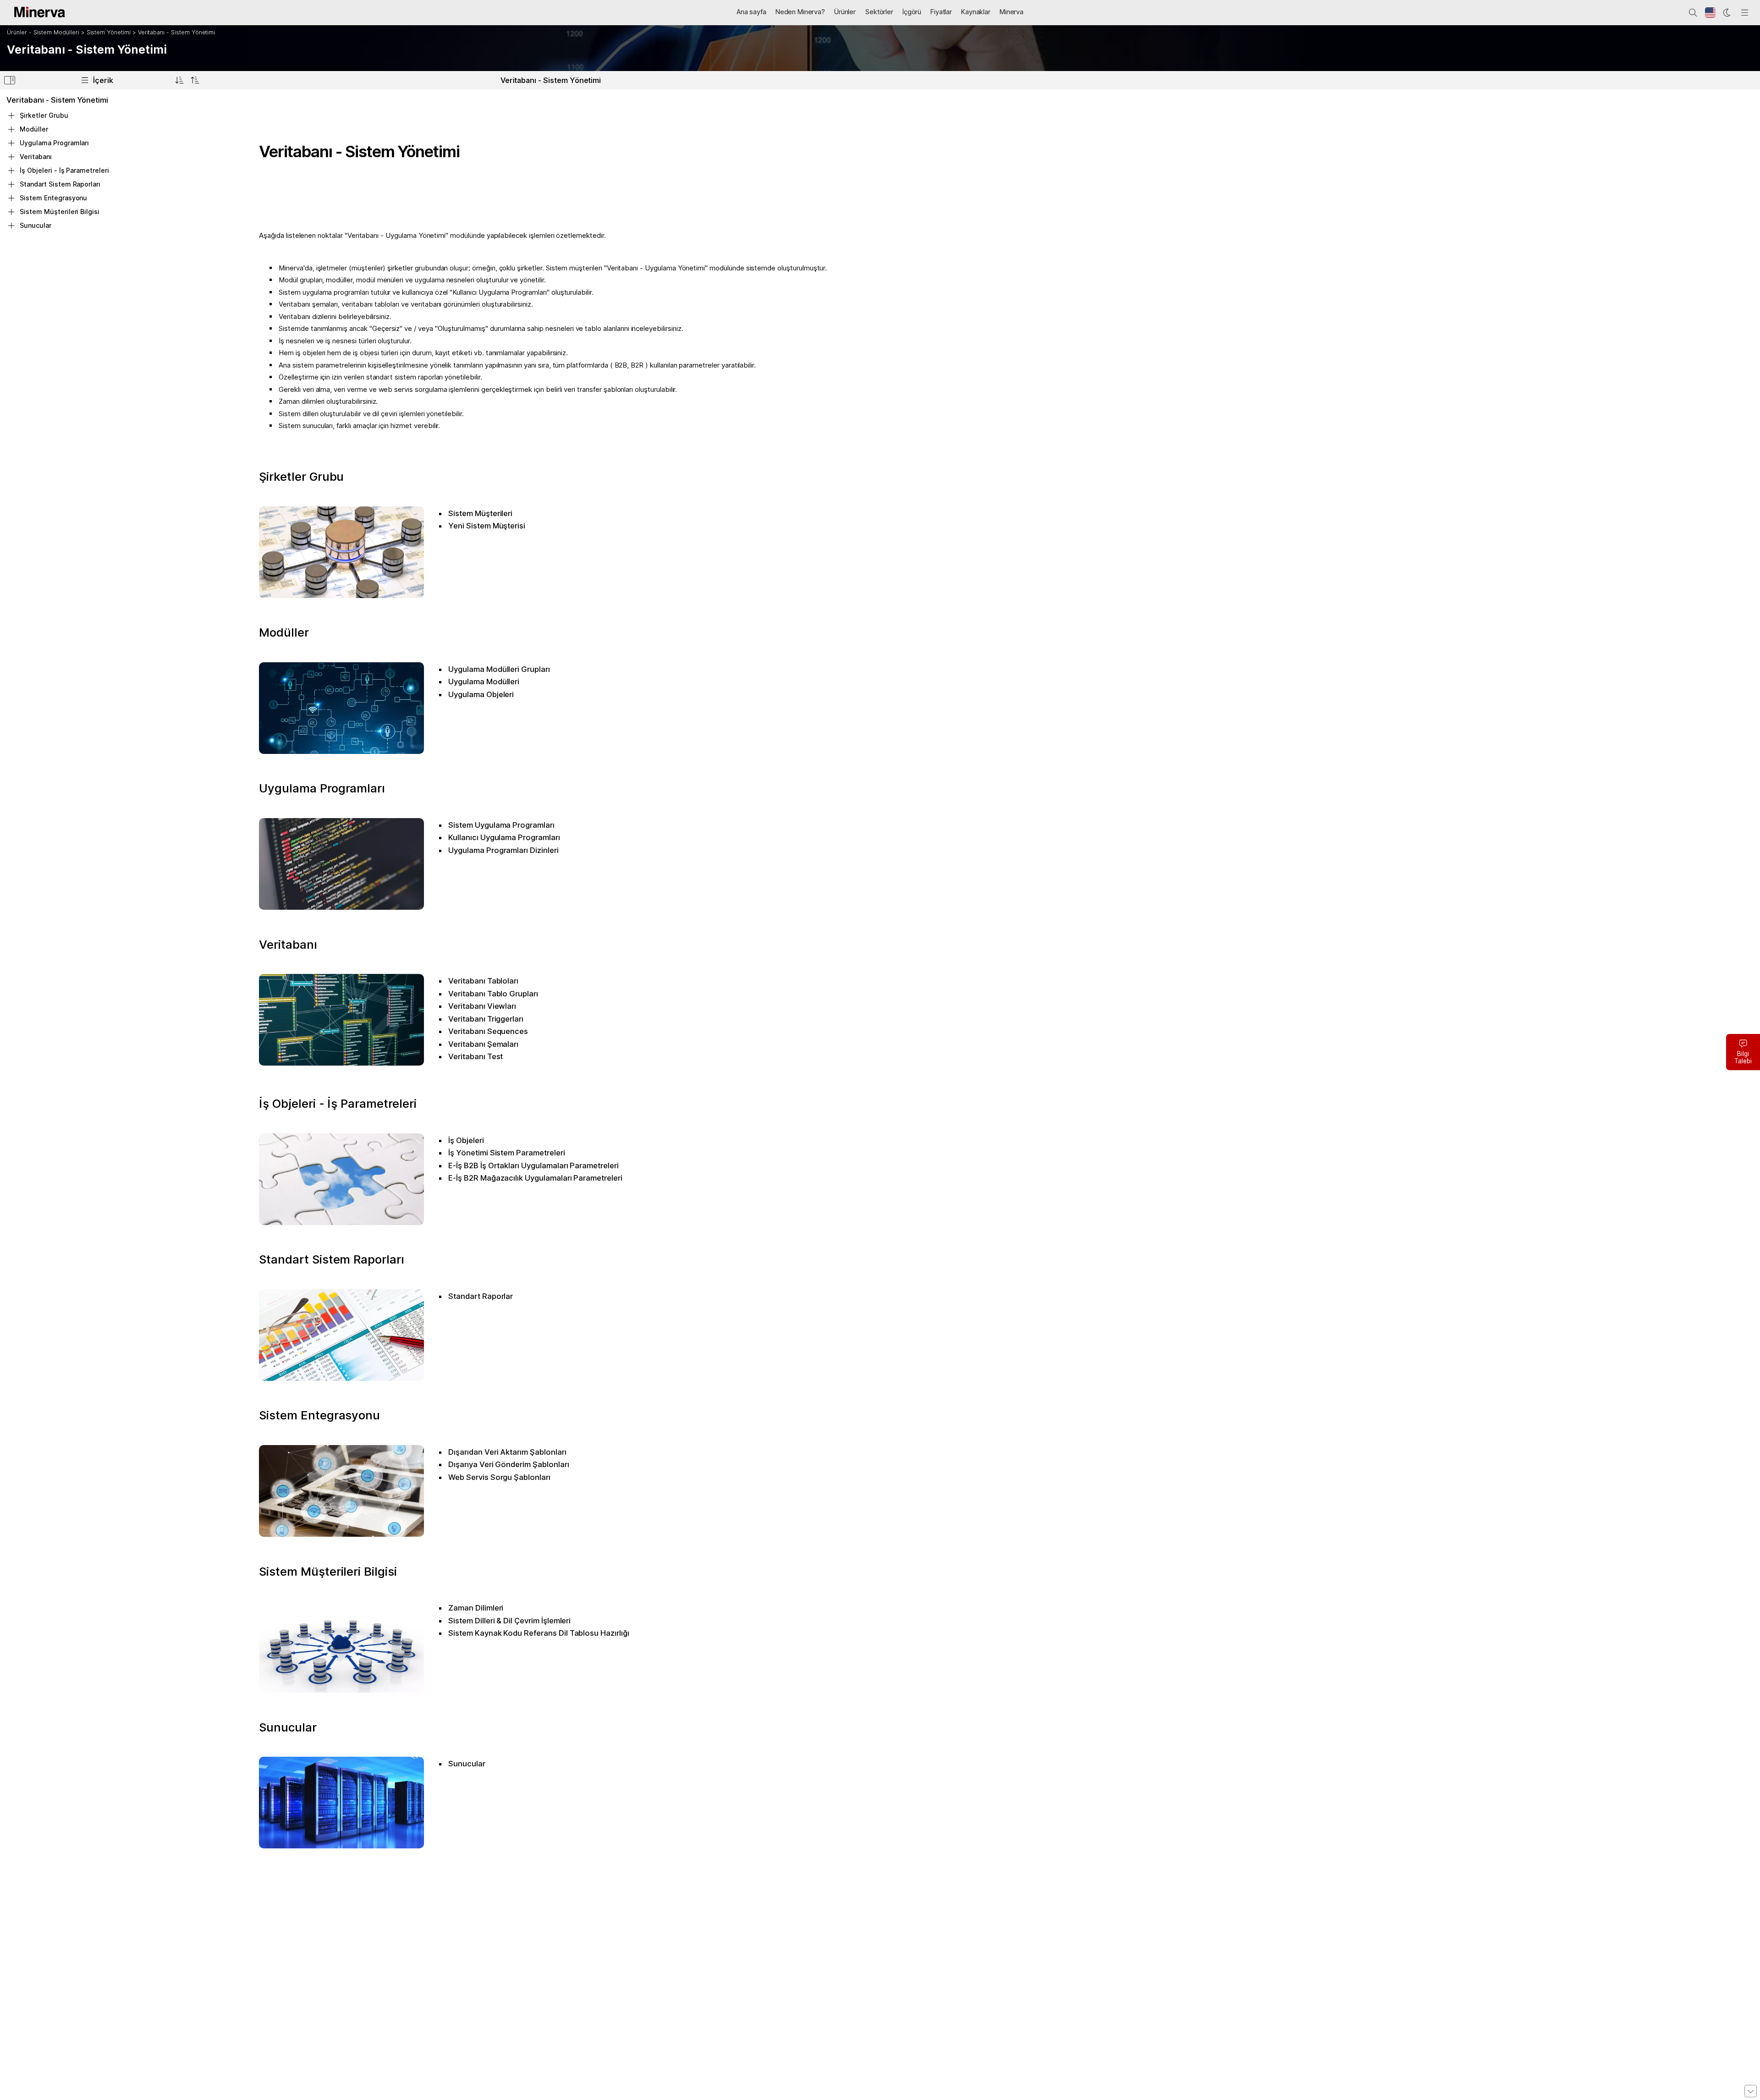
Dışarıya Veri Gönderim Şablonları (509, 1464)
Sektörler (879, 12)
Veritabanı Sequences (488, 1031)
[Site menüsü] (1745, 13)
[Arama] (1693, 13)
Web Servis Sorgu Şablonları (499, 1477)
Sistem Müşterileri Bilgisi (328, 1571)
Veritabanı (288, 944)
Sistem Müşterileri (480, 513)
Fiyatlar (941, 12)
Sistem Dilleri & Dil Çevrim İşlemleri (509, 1621)
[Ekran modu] (1727, 13)
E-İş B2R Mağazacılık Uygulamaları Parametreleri (535, 1178)
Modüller (284, 632)
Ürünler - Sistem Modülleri (43, 32)
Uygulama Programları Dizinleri (503, 850)
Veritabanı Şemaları (483, 1044)
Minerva (1012, 12)
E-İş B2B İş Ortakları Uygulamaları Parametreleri (533, 1165)
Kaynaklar (976, 12)
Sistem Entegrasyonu (319, 1415)
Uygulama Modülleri (484, 682)
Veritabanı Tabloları (483, 981)
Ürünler (845, 12)
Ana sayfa (751, 12)
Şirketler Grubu (301, 476)
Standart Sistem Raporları (332, 1259)
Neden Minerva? (800, 12)
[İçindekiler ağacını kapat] (195, 80)
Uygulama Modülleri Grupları (499, 669)
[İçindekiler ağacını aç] (179, 80)
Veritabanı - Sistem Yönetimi (177, 32)
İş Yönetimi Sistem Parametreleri (506, 1153)
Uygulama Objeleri (481, 694)
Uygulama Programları (322, 788)
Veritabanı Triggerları (486, 1019)
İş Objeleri (466, 1140)
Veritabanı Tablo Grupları (493, 994)
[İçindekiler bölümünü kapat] (10, 82)
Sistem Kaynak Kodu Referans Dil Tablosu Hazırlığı (539, 1633)
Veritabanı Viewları (482, 1006)
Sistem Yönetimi (109, 32)
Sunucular (288, 1727)
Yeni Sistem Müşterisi (487, 526)
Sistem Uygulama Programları (501, 825)
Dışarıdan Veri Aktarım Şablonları (507, 1452)
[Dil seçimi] (1710, 13)
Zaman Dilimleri (476, 1608)
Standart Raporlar (481, 1296)
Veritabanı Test (476, 1056)
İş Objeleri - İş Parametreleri (338, 1103)
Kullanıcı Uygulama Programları (504, 837)
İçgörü (912, 12)
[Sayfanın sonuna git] (1751, 2091)
